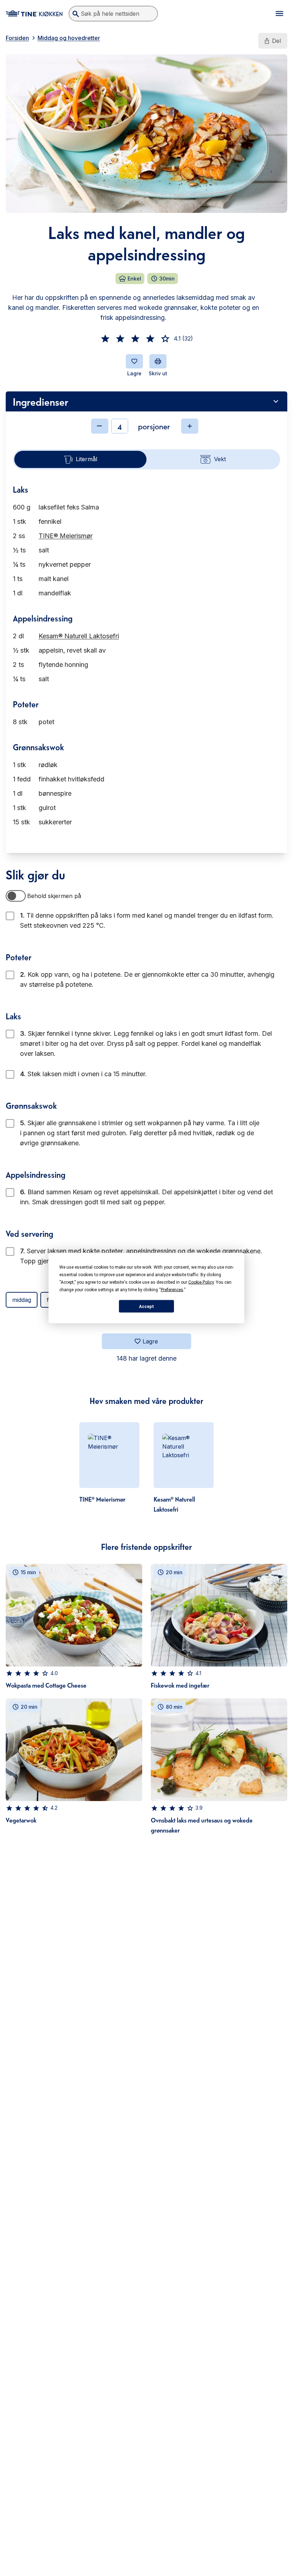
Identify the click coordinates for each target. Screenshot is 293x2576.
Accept (146, 1306)
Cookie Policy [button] (201, 1282)
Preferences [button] (172, 1290)
